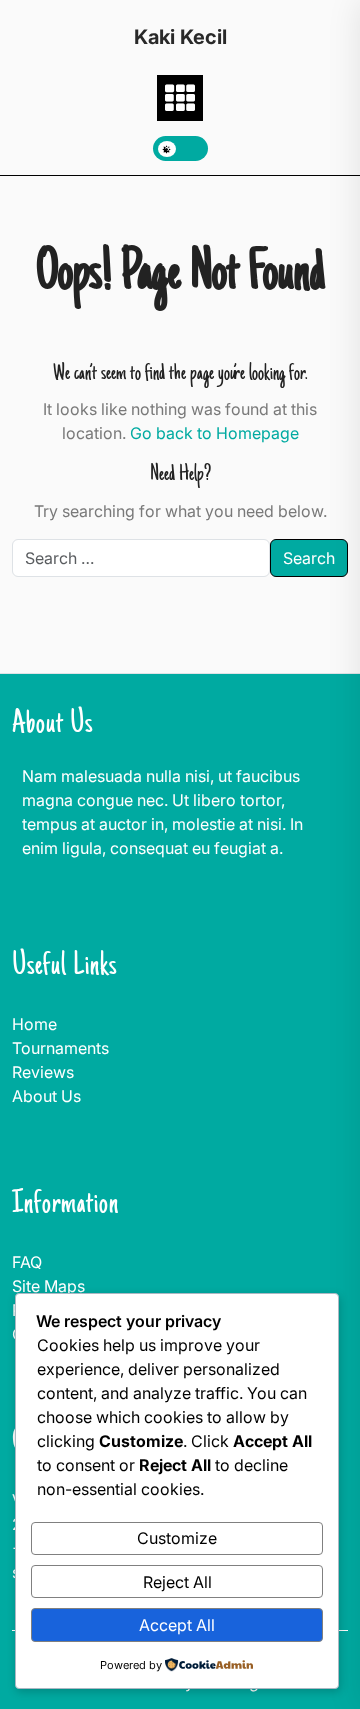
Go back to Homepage (214, 433)
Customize (177, 1538)
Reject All (177, 1582)
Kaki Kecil (180, 37)
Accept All (177, 1625)
